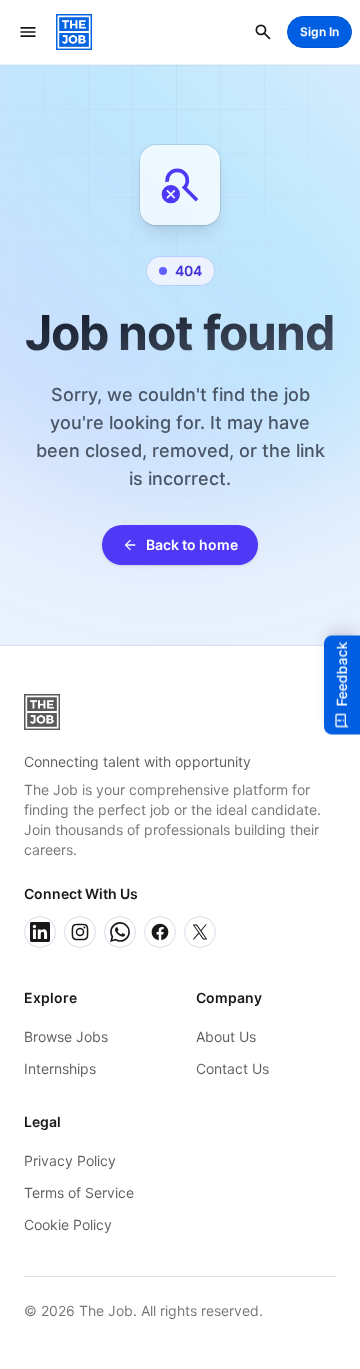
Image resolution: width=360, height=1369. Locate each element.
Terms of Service (79, 1192)
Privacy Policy (70, 1160)
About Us (226, 1036)
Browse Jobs (66, 1036)
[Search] (263, 32)
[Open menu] (28, 32)
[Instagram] (80, 932)
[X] (200, 932)
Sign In (319, 31)
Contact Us (232, 1068)
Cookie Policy (68, 1224)
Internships (60, 1068)
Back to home (192, 544)
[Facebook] (160, 932)
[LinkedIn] (40, 932)
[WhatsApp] (120, 932)
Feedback (341, 673)
